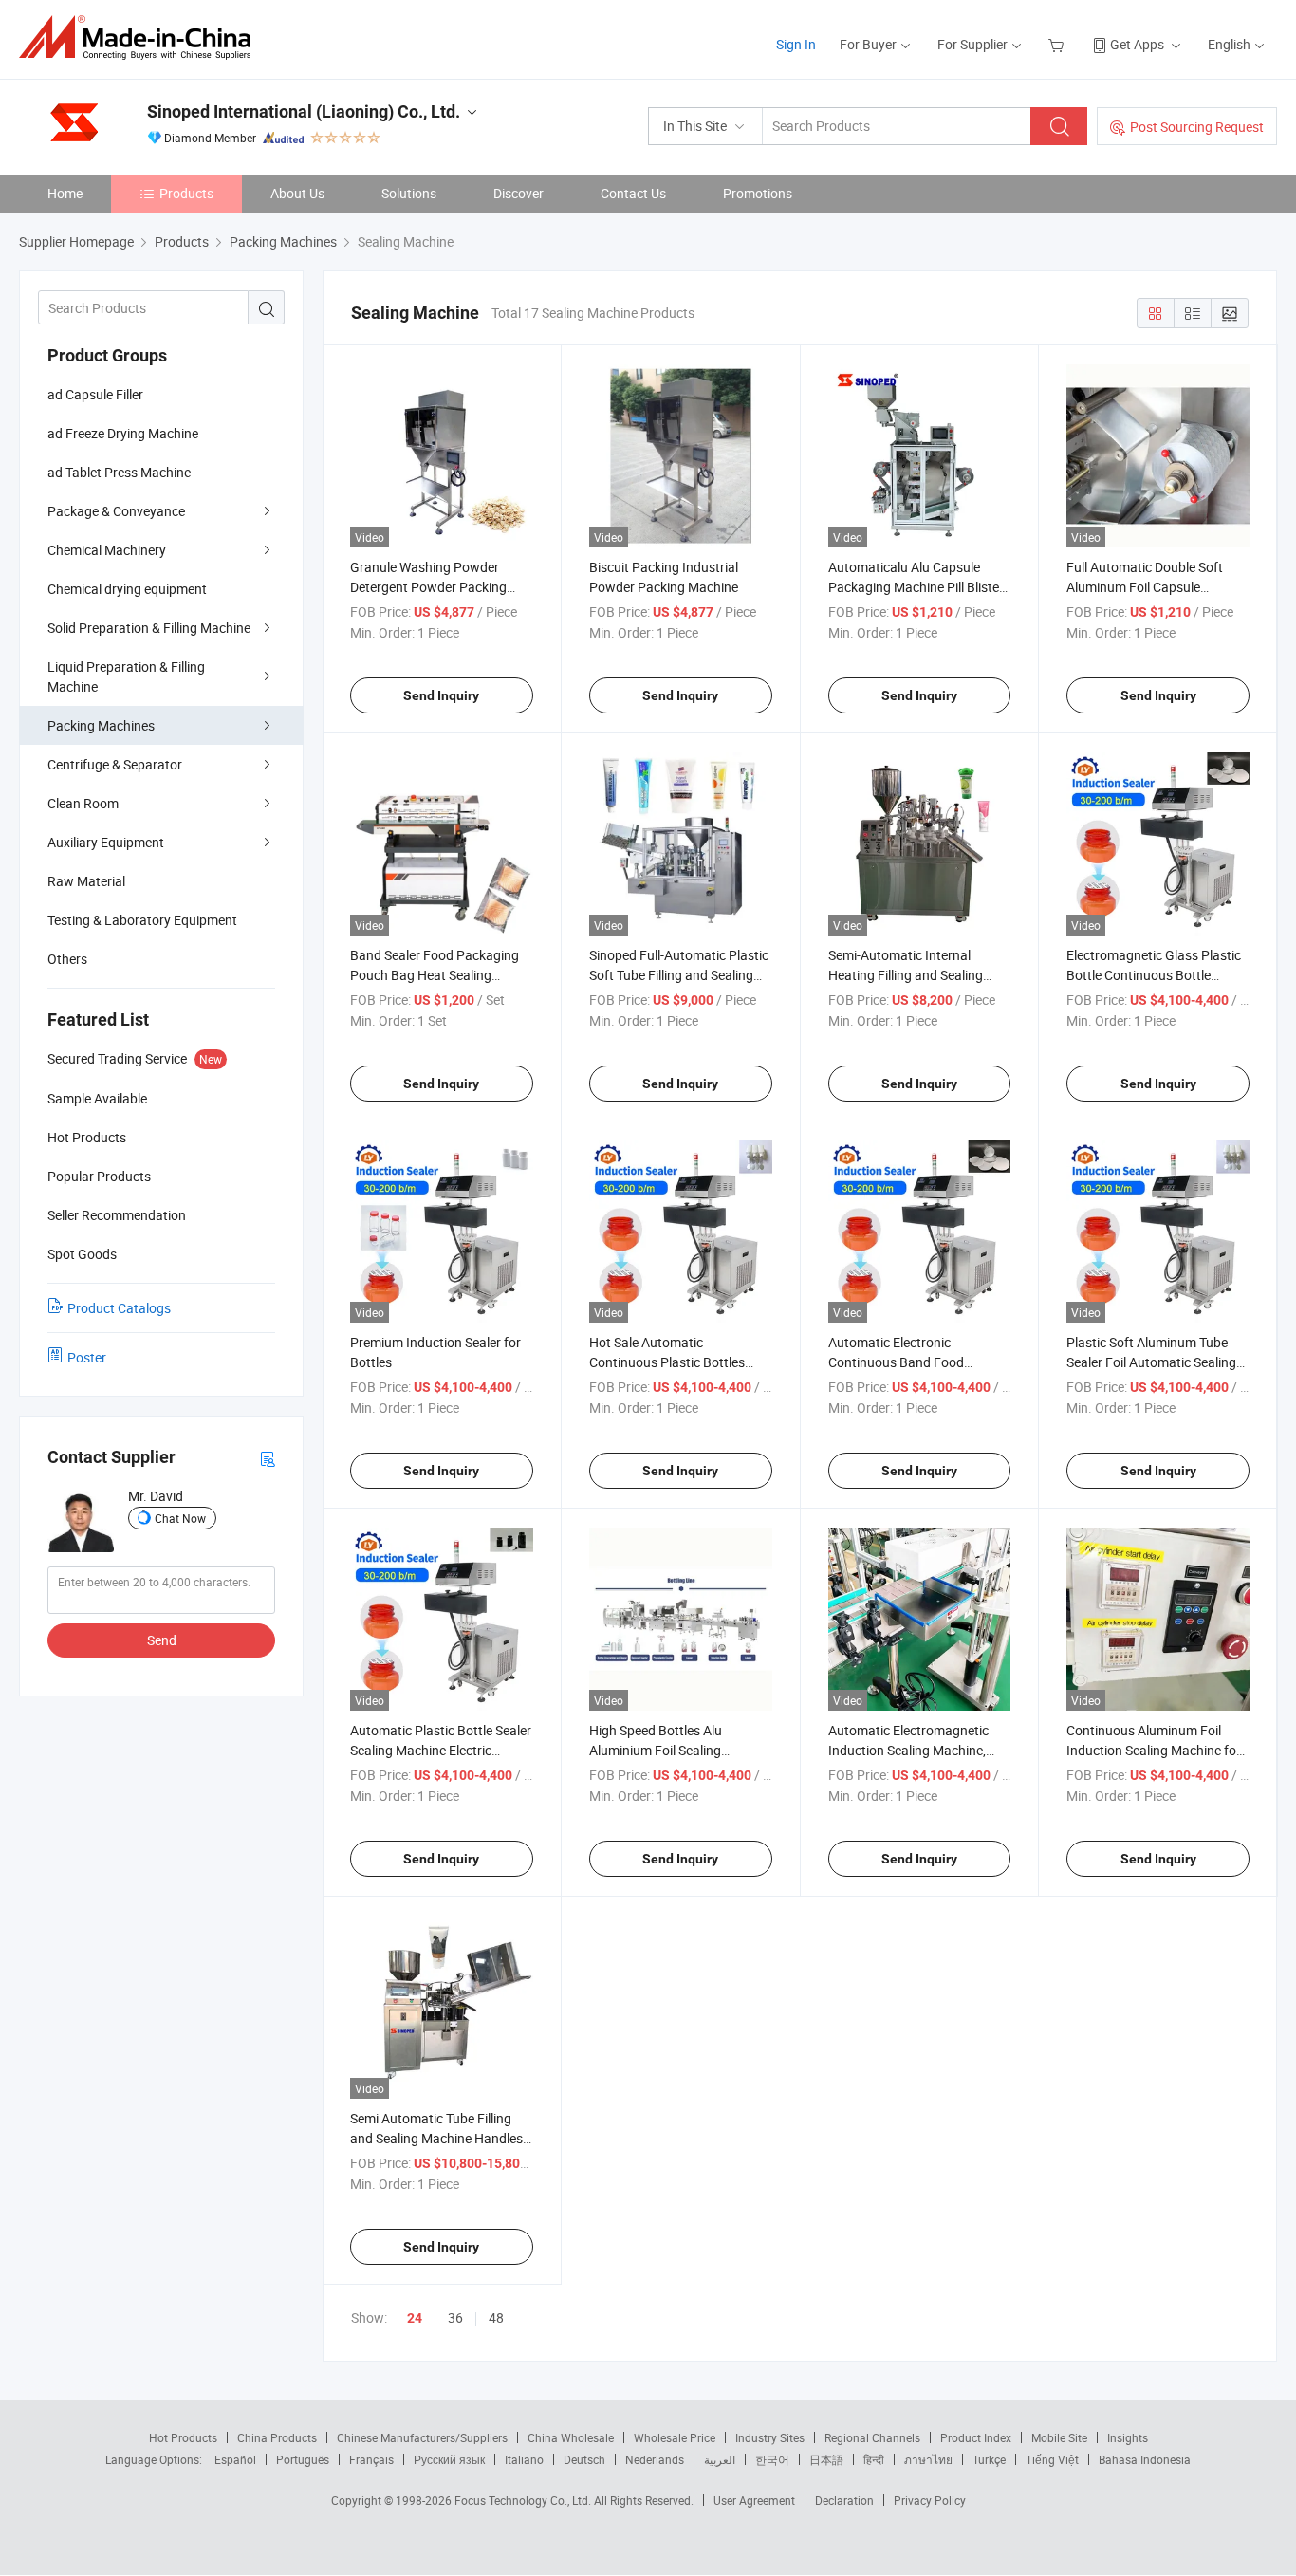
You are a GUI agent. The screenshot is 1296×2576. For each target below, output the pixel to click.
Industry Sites (770, 2437)
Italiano (524, 2459)
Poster (87, 1357)
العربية (720, 2459)
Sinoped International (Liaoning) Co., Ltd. (304, 111)
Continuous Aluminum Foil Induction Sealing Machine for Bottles (1154, 1750)
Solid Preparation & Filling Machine (149, 628)
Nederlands (655, 2459)
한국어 (772, 2459)
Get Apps (1137, 44)
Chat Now (180, 1518)
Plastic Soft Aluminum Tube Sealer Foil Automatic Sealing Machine (1151, 1362)
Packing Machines (101, 725)
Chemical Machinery (107, 550)
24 (415, 2318)
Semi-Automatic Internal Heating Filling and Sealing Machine (906, 975)
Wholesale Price (675, 2437)
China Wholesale (571, 2437)
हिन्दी (874, 2459)
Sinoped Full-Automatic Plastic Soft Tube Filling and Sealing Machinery (679, 975)
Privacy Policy (930, 2500)
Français (371, 2459)
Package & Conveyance (116, 511)
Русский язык (449, 2459)
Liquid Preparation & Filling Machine (126, 676)
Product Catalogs (119, 1308)
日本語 (826, 2459)
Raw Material (86, 881)
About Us (297, 193)
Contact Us (633, 193)
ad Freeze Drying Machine (123, 433)
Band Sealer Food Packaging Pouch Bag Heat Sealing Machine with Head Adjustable (439, 975)
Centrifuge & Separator (115, 764)
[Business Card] (268, 1458)
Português (303, 2459)
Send (162, 1640)
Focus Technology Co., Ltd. (524, 2500)
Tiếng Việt (1052, 2459)
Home (65, 193)
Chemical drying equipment (127, 589)
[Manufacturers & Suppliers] (141, 37)
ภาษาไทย (928, 2459)
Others (67, 959)
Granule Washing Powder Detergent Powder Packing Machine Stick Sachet (428, 587)
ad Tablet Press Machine (119, 472)
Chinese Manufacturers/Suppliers (422, 2437)
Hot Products (183, 2437)
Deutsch (584, 2459)
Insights (1128, 2437)
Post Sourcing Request (1197, 127)
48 (496, 2317)
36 (455, 2317)
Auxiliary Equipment (106, 842)
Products (186, 193)
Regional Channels (872, 2437)
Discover (518, 193)
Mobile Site (1059, 2437)
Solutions (409, 193)
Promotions (758, 193)
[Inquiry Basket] (1058, 44)
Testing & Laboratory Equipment (142, 920)
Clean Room (83, 803)
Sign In (796, 44)
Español (235, 2459)
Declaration (844, 2500)
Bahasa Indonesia (1145, 2459)
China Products (277, 2437)
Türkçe (989, 2459)
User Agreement (754, 2500)
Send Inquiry (441, 695)
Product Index (976, 2437)
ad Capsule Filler (95, 394)
